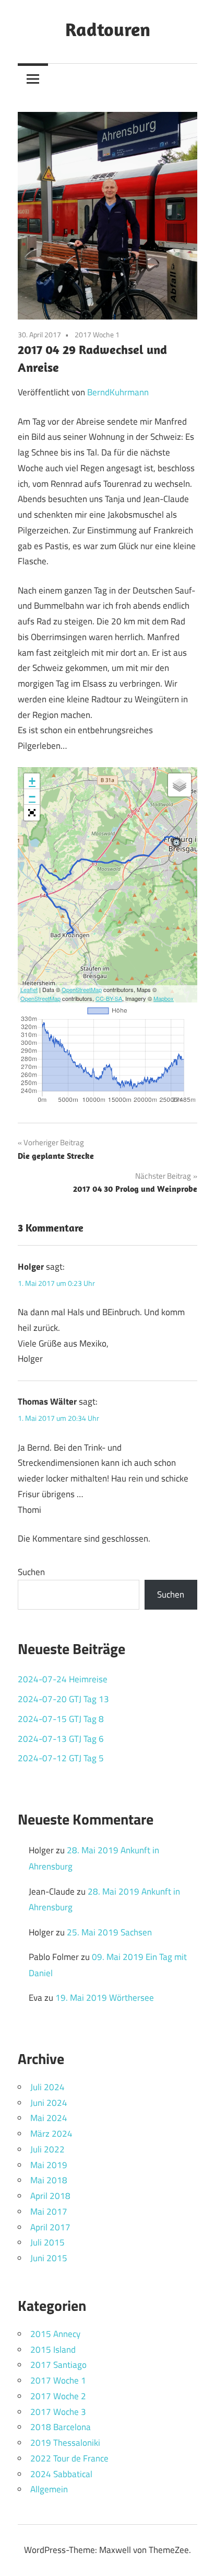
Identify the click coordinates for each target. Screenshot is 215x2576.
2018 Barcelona (61, 2427)
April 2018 (50, 2196)
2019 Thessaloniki (65, 2443)
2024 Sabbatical (61, 2474)
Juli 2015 (47, 2242)
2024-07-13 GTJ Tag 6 (61, 1739)
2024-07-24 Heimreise (63, 1679)
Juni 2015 (49, 2258)
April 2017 (50, 2227)
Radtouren (108, 29)
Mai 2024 (49, 2118)
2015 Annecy (55, 2334)
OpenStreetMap (82, 989)
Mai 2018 (49, 2180)
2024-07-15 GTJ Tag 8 (61, 1719)
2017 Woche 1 (97, 334)
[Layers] (180, 785)
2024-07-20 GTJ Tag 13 (63, 1699)
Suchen (31, 1572)
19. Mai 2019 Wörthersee (105, 1998)
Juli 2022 (47, 2149)
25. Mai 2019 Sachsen (109, 1932)
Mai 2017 (49, 2212)
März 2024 (51, 2134)
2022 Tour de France (69, 2458)
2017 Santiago (58, 2365)
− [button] (32, 797)
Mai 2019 (49, 2165)
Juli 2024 (47, 2087)
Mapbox (164, 998)
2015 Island (53, 2350)
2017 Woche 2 (58, 2396)
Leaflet (29, 989)
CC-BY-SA (109, 998)
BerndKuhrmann (118, 392)
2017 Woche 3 (58, 2412)
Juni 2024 (49, 2103)
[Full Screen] (32, 813)
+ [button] (32, 781)
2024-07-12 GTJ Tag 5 (61, 1758)
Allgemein (49, 2489)
